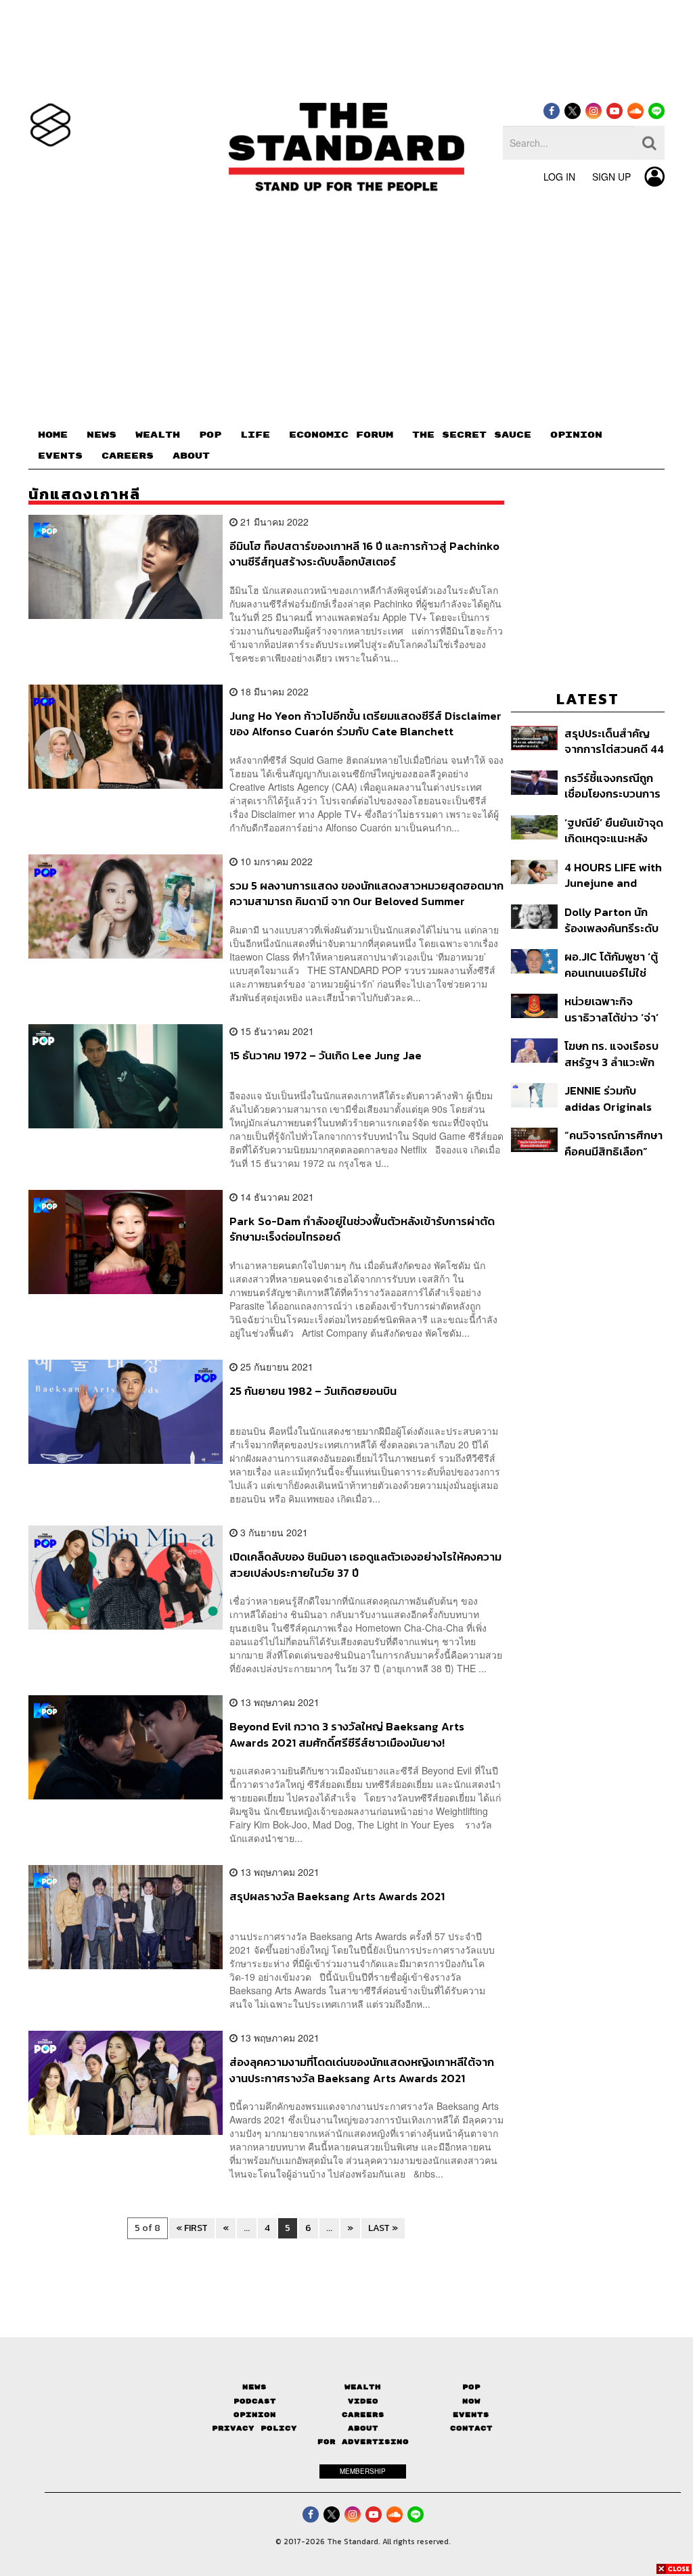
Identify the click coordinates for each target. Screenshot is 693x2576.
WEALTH (158, 435)
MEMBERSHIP (363, 2471)
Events (471, 2415)
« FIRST (192, 2228)
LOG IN (559, 177)
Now (471, 2401)
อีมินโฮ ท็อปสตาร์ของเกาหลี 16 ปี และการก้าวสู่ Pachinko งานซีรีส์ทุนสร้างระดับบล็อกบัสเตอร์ (364, 554)
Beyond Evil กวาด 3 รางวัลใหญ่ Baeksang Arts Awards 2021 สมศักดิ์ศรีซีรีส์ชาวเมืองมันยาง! (347, 1734)
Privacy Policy (254, 2428)
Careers (363, 2415)
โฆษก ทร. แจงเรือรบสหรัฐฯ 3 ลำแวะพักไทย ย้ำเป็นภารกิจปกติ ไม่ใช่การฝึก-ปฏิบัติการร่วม (611, 1054)
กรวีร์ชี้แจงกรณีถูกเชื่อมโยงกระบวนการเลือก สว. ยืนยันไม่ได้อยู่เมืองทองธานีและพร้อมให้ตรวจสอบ (612, 786)
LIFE (255, 435)
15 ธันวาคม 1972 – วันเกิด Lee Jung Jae (326, 1056)
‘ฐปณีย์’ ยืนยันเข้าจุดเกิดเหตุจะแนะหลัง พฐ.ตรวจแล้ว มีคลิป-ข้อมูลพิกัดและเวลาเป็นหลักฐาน (614, 830)
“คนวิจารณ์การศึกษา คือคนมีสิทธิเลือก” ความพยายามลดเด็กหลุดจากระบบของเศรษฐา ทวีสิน (613, 1143)
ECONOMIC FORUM (341, 435)
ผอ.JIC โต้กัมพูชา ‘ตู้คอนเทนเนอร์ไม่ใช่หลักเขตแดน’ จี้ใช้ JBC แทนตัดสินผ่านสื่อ (611, 964)
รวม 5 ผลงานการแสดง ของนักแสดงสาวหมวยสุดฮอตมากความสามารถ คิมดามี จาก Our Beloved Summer (366, 893)
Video (363, 2401)
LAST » (383, 2228)
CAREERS (128, 456)
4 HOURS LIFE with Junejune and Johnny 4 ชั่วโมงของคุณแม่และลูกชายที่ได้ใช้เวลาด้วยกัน (613, 875)
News (254, 2387)
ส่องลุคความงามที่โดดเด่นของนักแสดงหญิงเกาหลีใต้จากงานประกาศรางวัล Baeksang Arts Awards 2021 (362, 2070)
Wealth (363, 2387)
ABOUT (191, 456)
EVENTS (60, 456)
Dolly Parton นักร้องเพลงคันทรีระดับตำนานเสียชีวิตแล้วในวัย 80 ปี (611, 920)
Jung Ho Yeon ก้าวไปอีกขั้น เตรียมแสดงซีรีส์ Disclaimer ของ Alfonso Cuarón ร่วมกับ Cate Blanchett (365, 723)
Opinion (255, 2415)
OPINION (576, 435)
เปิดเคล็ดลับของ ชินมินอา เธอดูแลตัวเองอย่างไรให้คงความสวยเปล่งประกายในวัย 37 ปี (365, 1564)
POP (210, 435)
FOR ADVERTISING (363, 2442)
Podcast (255, 2401)
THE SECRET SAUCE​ (472, 435)
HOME (53, 435)
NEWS (102, 435)
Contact (471, 2428)
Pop (471, 2387)
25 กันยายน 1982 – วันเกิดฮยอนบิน (313, 1391)
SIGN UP (611, 177)
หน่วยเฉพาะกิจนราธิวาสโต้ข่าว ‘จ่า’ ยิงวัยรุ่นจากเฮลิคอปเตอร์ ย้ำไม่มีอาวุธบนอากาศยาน (612, 1009)
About (363, 2428)
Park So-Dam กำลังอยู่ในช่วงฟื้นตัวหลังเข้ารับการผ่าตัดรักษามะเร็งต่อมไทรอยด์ (362, 1229)
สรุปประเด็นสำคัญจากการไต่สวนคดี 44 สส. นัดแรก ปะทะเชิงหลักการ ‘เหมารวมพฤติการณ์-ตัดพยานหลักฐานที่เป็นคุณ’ (614, 741)
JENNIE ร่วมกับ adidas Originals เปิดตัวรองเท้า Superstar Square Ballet (612, 1098)
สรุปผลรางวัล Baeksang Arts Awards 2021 (337, 1897)
